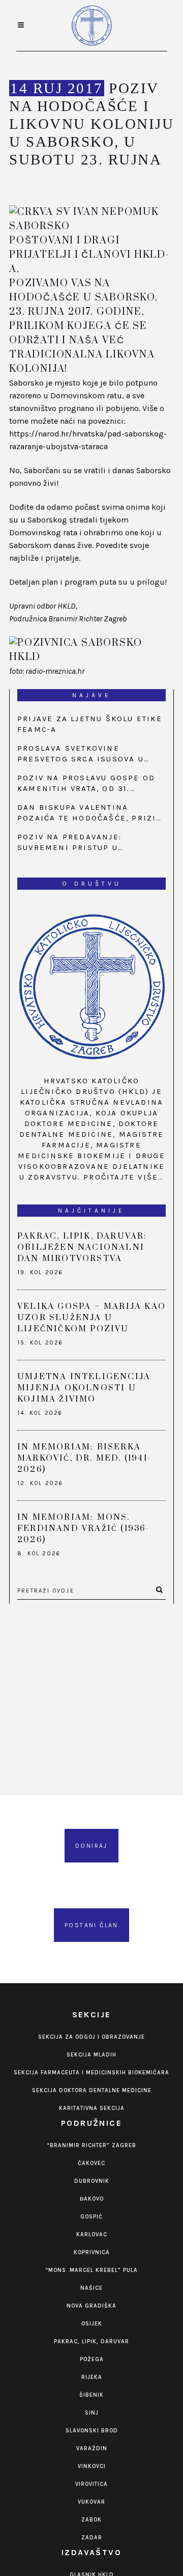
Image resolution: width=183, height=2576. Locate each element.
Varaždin (92, 2448)
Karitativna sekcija (92, 2108)
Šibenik (91, 2395)
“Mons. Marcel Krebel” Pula (91, 2270)
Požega (92, 2359)
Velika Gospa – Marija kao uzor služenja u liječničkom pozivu (91, 1318)
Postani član (91, 1925)
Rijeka (92, 2377)
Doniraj (91, 1846)
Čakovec (91, 2163)
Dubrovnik (92, 2181)
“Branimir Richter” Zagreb (91, 2145)
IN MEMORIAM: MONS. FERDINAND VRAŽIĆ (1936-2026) (83, 1528)
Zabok (91, 2520)
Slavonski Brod (92, 2431)
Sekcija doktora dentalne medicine (92, 2090)
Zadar (92, 2538)
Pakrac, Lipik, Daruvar (91, 2341)
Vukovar (91, 2502)
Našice (91, 2288)
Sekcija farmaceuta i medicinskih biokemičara (91, 2073)
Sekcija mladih (91, 2055)
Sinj (92, 2413)
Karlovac (92, 2235)
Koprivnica (92, 2252)
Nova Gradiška (91, 2306)
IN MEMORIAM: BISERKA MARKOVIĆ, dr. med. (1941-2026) (84, 1458)
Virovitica (91, 2484)
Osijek (92, 2324)
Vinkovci (92, 2466)
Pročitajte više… (124, 1177)
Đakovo (92, 2199)
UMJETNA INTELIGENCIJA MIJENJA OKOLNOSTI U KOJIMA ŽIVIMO (84, 1388)
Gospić (91, 2217)
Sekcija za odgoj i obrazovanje (91, 2037)
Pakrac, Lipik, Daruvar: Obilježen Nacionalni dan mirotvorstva (82, 1247)
